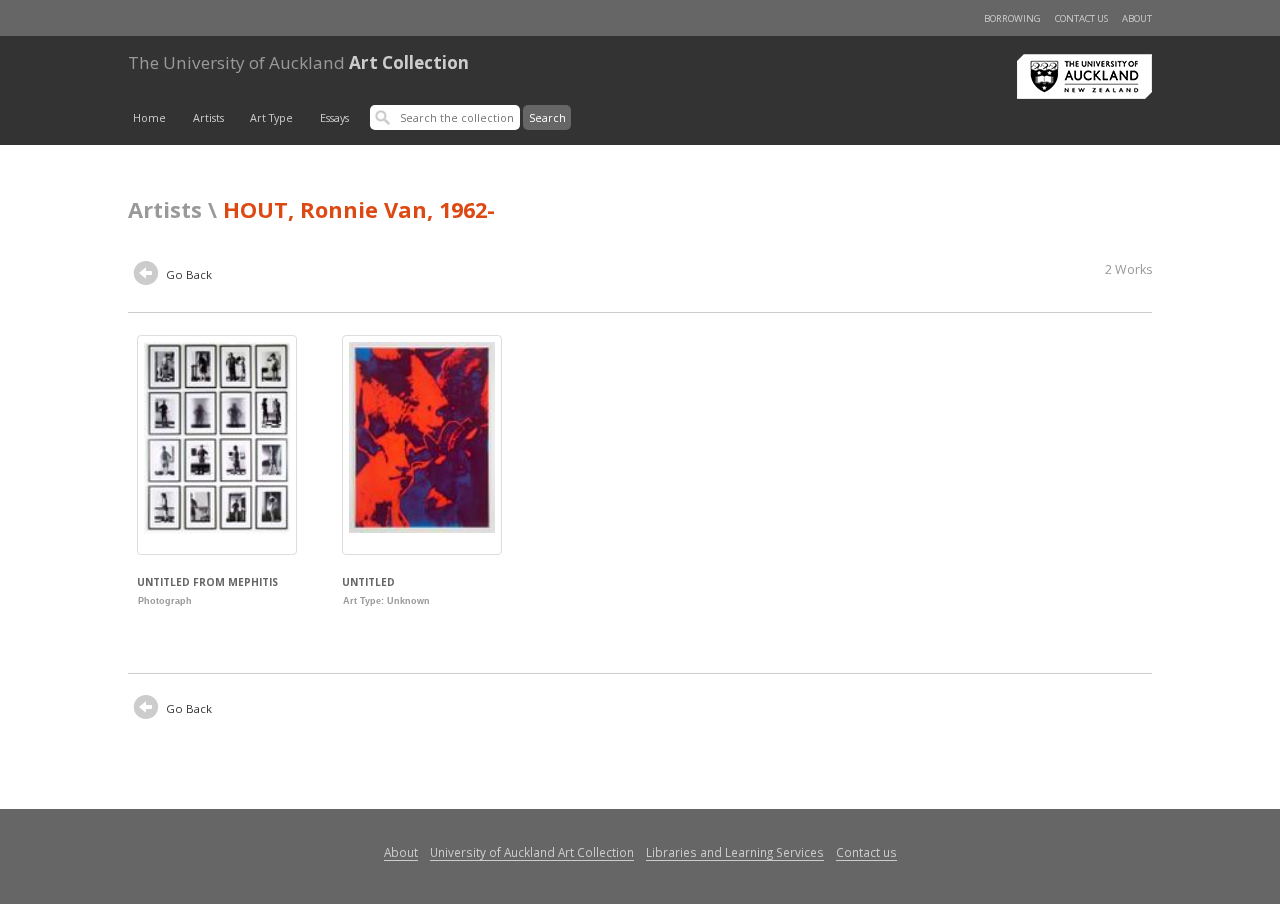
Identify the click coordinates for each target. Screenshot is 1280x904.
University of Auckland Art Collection (532, 852)
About (1137, 18)
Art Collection (298, 62)
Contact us (1081, 18)
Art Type (271, 118)
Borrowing (1012, 18)
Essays (334, 118)
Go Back (187, 274)
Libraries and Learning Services (735, 852)
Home (149, 118)
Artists (208, 118)
